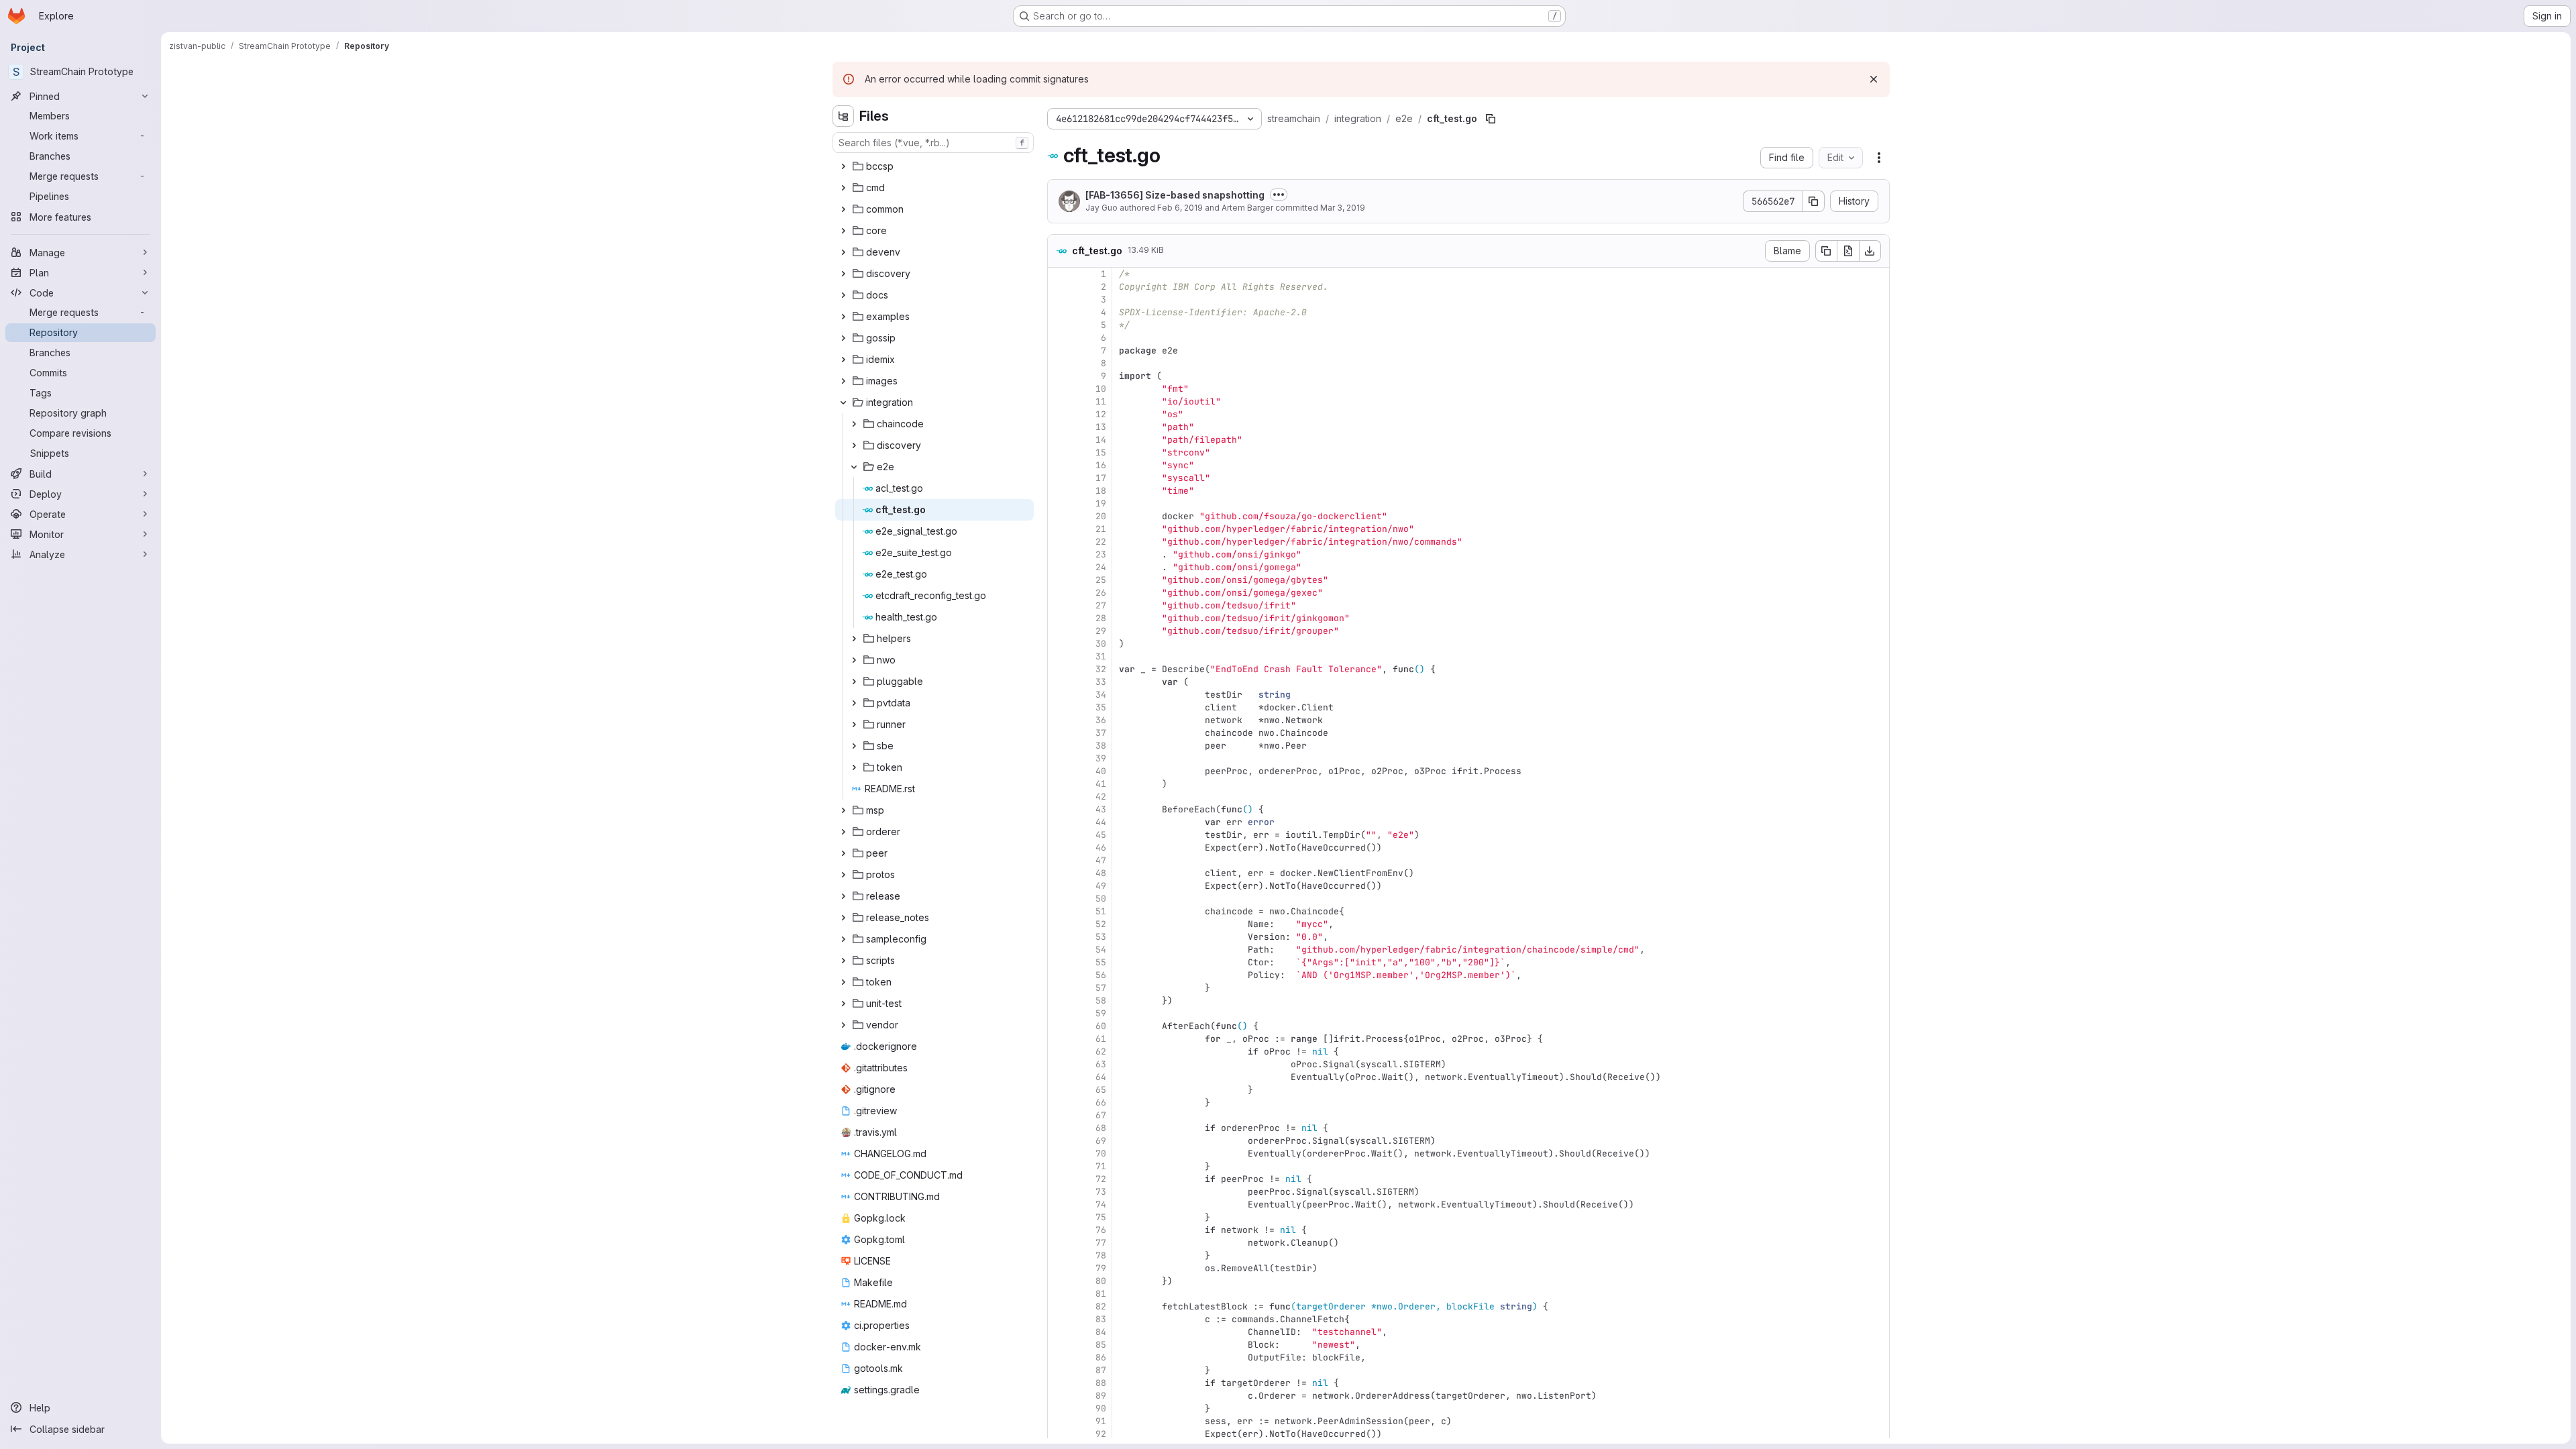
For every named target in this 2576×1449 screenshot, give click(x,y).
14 (1101, 440)
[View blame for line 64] (1059, 1077)
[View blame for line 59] (1059, 1013)
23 (1101, 554)
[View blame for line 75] (1059, 1217)
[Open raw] (1848, 251)
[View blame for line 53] (1059, 937)
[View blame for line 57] (1059, 988)
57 (1101, 988)
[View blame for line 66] (1059, 1103)
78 (1101, 1255)
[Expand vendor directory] (843, 1025)
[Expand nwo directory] (854, 660)
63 (1101, 1064)
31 (1101, 656)
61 (1101, 1039)
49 (1101, 886)
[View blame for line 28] (1059, 618)
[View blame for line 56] (1059, 975)
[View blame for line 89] (1059, 1396)
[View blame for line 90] (1059, 1408)
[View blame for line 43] (1059, 809)
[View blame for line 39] (1059, 758)
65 (1101, 1090)
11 (1101, 401)
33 (1101, 682)
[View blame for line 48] (1059, 873)
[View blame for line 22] (1059, 542)
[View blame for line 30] (1059, 644)
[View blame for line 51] (1059, 911)
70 (1101, 1153)
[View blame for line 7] (1059, 351)
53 (1101, 937)
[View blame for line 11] (1059, 401)
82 (1101, 1306)
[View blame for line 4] (1059, 312)
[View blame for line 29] (1059, 631)
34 (1101, 695)
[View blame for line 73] (1059, 1192)
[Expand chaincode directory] (854, 424)
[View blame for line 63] (1059, 1064)
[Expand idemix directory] (843, 360)
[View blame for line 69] (1059, 1141)
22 (1101, 542)
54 (1101, 950)
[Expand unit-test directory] (843, 1004)
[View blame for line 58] (1059, 1001)
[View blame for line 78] (1059, 1255)
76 (1101, 1230)
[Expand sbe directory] (854, 746)
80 (1101, 1281)
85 (1101, 1345)
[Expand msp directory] (843, 810)
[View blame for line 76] (1059, 1230)
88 (1101, 1383)
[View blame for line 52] (1059, 924)
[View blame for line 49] (1059, 886)
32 (1101, 669)
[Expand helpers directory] (854, 639)
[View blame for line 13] (1059, 427)
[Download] (1870, 251)
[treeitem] (934, 166)
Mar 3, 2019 (1343, 208)
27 (1101, 605)
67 (1101, 1115)
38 (1101, 746)
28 (1101, 618)
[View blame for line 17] (1059, 478)
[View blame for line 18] (1059, 491)
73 (1101, 1192)
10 (1101, 389)
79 (1101, 1268)
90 (1101, 1408)
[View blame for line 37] (1059, 733)
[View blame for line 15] (1059, 452)
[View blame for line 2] (1059, 287)
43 (1101, 809)
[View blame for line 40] (1059, 771)
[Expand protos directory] (843, 875)
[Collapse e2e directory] (854, 467)
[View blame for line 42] (1059, 797)
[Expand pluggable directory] (854, 682)
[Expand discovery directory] (843, 274)
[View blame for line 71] (1059, 1166)
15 (1101, 452)
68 (1101, 1128)
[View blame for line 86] (1059, 1357)
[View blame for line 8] (1059, 363)
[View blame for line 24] (1059, 567)
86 (1101, 1357)
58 (1101, 1001)
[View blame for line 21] (1059, 529)
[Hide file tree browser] (843, 116)
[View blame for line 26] (1059, 593)
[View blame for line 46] (1059, 848)
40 (1101, 771)
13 (1101, 427)
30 (1101, 644)
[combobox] (933, 143)
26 (1101, 593)
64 (1101, 1077)
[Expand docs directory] (843, 295)
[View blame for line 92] (1059, 1434)
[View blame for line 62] (1059, 1052)
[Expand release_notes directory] (843, 918)
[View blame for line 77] (1059, 1243)
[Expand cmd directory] (843, 188)
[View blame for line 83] (1059, 1319)
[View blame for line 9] (1059, 376)
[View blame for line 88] (1059, 1383)
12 (1101, 414)
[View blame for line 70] (1059, 1153)
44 (1101, 822)
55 (1101, 962)
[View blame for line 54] (1059, 950)
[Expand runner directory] (854, 724)
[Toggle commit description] (1279, 195)
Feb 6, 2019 (1180, 208)
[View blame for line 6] (1059, 338)
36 (1101, 720)
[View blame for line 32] (1059, 669)
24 (1101, 567)
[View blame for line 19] (1059, 503)
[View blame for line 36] (1059, 720)
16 (1101, 465)
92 (1101, 1434)
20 (1101, 516)
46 (1101, 848)
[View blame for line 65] (1059, 1090)
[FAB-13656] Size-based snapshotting (1175, 195)
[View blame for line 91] (1059, 1421)
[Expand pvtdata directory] (854, 703)
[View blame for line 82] (1059, 1306)
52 (1101, 924)
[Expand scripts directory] (843, 961)
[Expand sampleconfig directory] (843, 939)
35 (1101, 707)
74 (1101, 1204)
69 (1101, 1141)
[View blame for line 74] (1059, 1204)
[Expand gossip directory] (843, 338)
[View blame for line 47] (1059, 860)
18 (1101, 491)
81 (1101, 1294)
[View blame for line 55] (1059, 962)
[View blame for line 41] (1059, 784)
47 (1101, 860)
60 (1101, 1026)
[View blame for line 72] (1059, 1179)
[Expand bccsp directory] (843, 166)
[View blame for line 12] (1059, 414)
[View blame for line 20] (1059, 516)
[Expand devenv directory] (843, 252)
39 (1101, 758)
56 (1101, 975)
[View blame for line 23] (1059, 554)
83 (1101, 1319)
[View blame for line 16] (1059, 465)
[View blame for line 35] (1059, 707)
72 (1101, 1179)
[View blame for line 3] (1059, 300)
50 (1101, 899)
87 (1101, 1370)
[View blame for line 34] (1059, 695)
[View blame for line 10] (1059, 389)
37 (1101, 733)
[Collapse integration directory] (843, 402)
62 (1101, 1052)
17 (1101, 478)
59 (1101, 1013)
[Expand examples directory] (843, 317)
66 (1101, 1103)
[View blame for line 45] (1059, 835)
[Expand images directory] (843, 381)
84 (1101, 1332)
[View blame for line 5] (1059, 325)
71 (1101, 1166)
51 (1101, 911)
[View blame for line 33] (1059, 682)
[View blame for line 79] (1059, 1268)
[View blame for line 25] (1059, 580)
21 (1101, 529)
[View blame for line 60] (1059, 1026)
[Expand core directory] (843, 231)
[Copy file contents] (1826, 251)
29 (1101, 631)
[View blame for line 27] (1059, 605)
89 (1101, 1396)
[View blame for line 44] (1059, 822)
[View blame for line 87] (1059, 1370)
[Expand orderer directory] (843, 832)
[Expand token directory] (854, 767)
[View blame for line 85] (1059, 1345)
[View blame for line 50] (1059, 899)
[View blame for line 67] (1059, 1115)
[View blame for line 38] (1059, 746)
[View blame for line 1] (1059, 274)
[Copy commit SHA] (1814, 201)
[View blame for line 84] (1059, 1332)
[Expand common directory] (843, 209)
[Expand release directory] (843, 896)
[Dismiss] (1874, 79)
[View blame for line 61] (1059, 1039)
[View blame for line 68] (1059, 1128)
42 (1101, 797)
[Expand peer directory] (843, 853)
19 (1101, 503)
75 (1101, 1217)
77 (1101, 1243)
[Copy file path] (1491, 119)
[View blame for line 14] (1059, 440)
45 (1101, 835)
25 (1101, 580)
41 (1101, 784)
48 (1101, 873)
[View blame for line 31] (1059, 656)
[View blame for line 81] (1059, 1294)
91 (1101, 1421)
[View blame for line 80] (1059, 1281)
